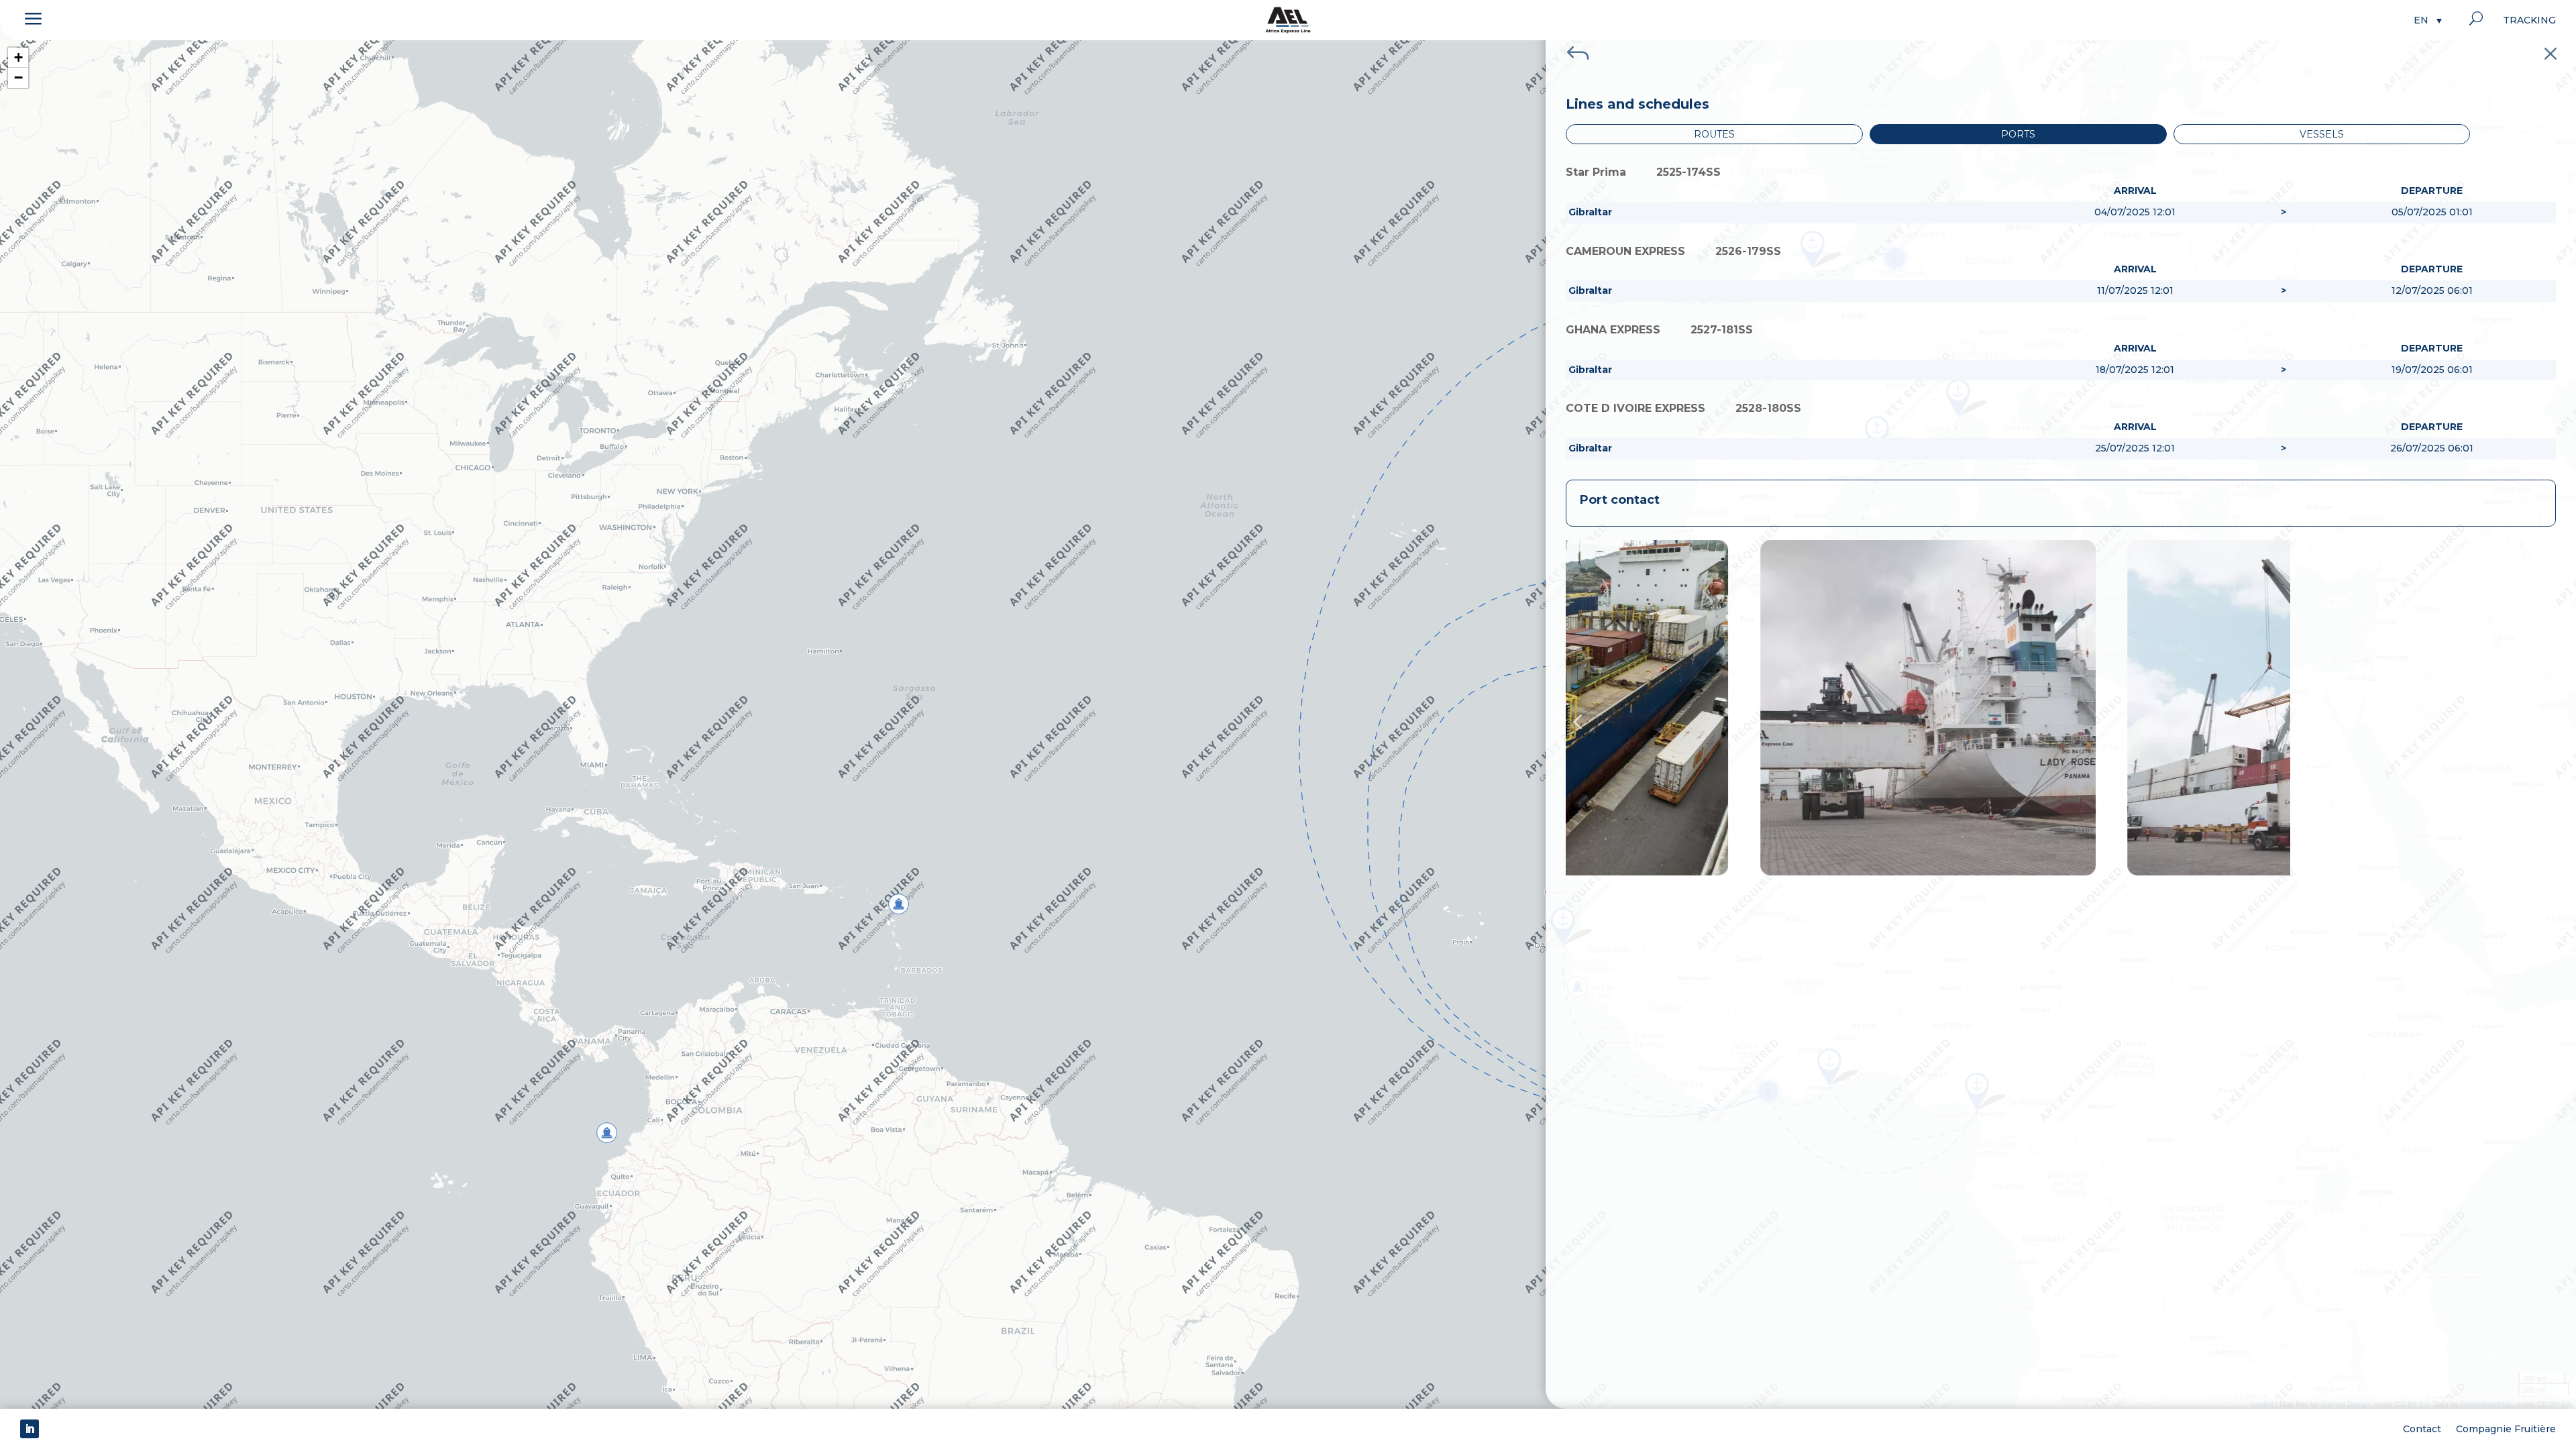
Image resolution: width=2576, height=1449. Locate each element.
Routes (1714, 134)
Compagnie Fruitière (2506, 1428)
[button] (2428, 20)
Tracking (2529, 21)
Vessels (2322, 134)
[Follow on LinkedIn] (30, 1429)
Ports (2018, 134)
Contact (2422, 1428)
